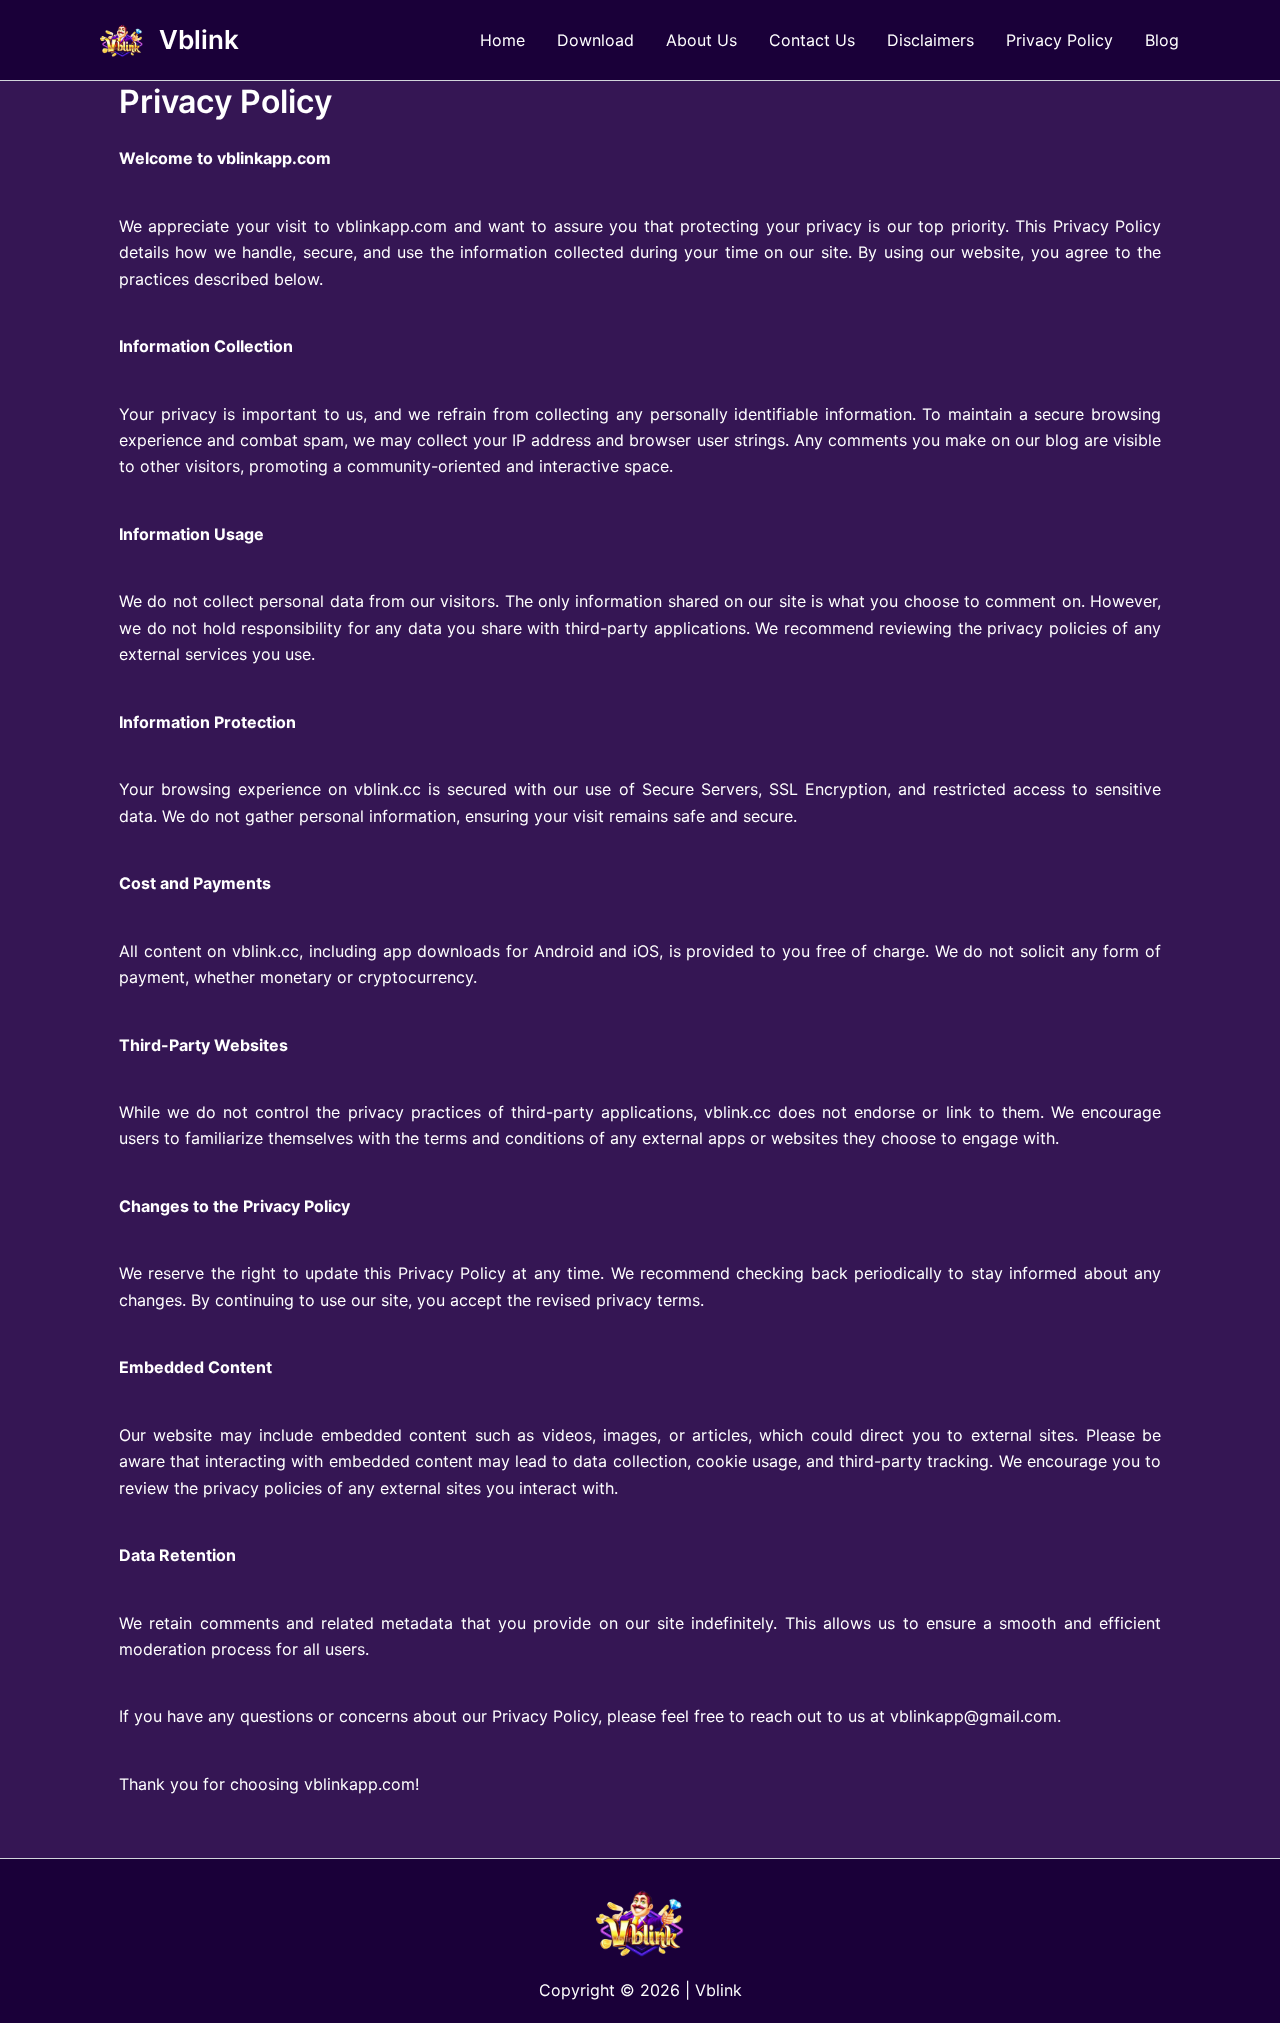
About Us (701, 40)
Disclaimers (930, 40)
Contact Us (812, 40)
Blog (1162, 40)
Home (502, 40)
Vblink (199, 39)
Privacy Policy (1059, 40)
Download (595, 40)
